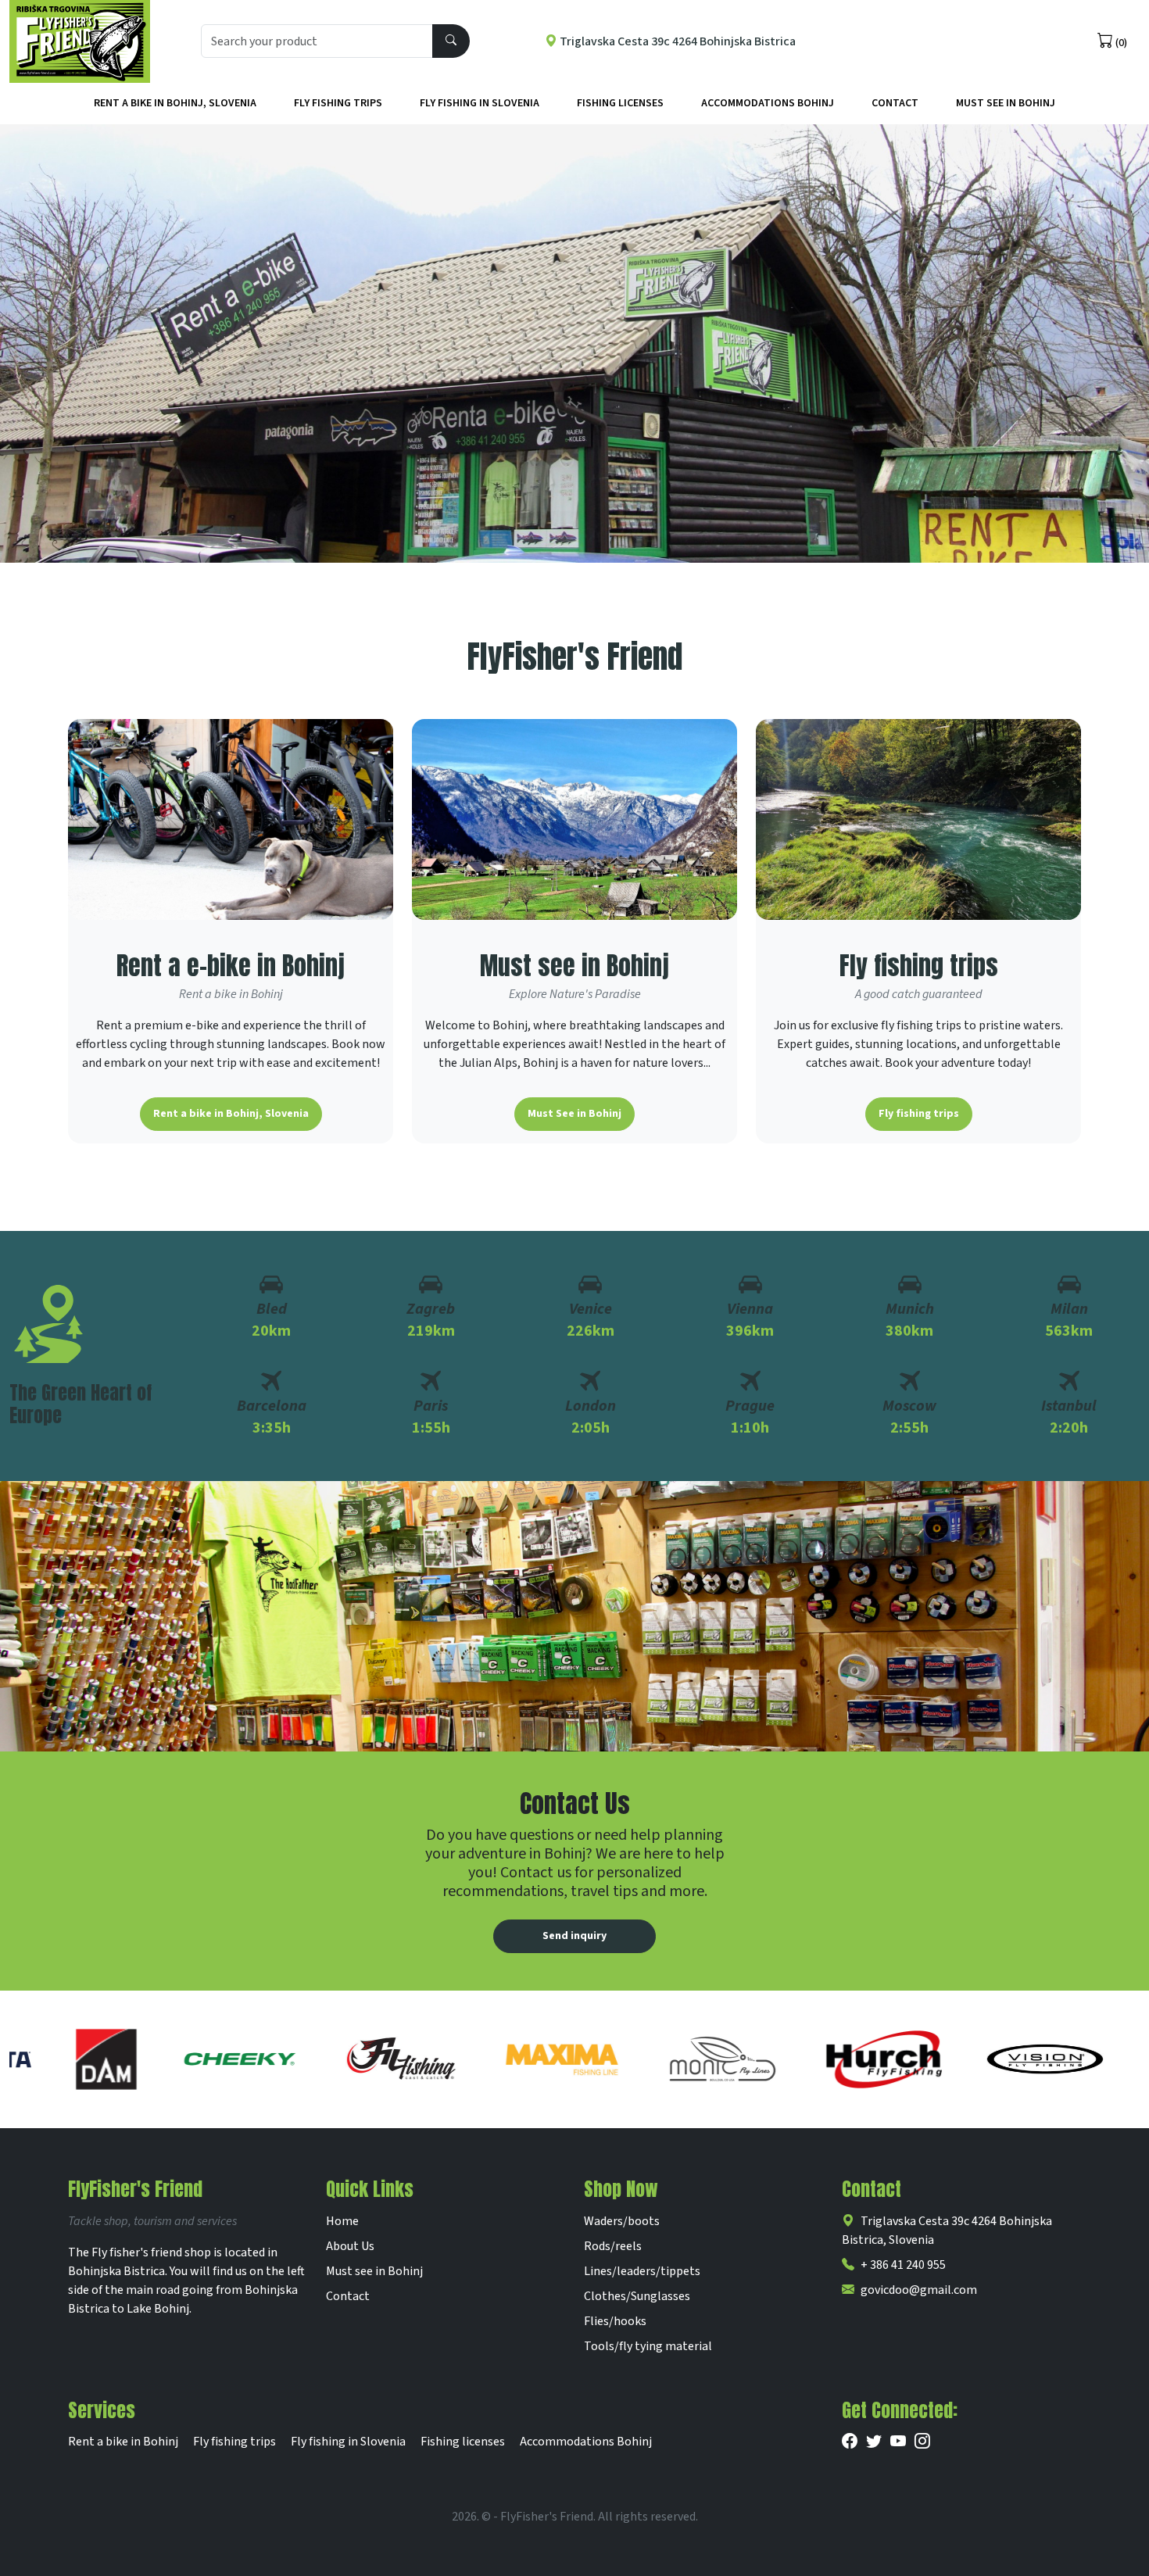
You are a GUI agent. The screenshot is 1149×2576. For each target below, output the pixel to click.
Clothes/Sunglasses (637, 2296)
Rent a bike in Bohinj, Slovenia (175, 103)
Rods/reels (613, 2246)
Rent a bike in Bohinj (123, 2442)
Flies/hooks (615, 2321)
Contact (895, 103)
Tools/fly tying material (648, 2346)
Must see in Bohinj (374, 2271)
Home (342, 2221)
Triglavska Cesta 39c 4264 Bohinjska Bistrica (677, 41)
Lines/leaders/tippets (642, 2271)
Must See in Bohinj (1006, 103)
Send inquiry (574, 1936)
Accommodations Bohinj (768, 103)
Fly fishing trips (338, 103)
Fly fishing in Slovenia (480, 103)
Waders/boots (622, 2221)
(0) (1120, 43)
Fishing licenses (620, 103)
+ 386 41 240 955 (903, 2265)
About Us (350, 2246)
